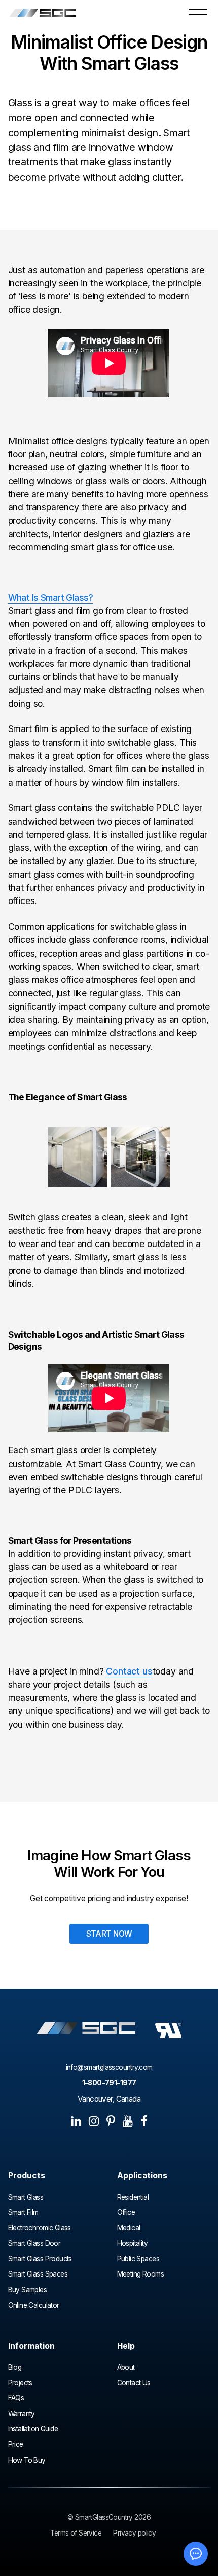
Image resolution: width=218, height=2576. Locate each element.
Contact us (129, 1671)
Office (126, 2213)
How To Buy (27, 2460)
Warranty (22, 2414)
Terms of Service (76, 2533)
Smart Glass (26, 2197)
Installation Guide (33, 2429)
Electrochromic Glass (41, 2228)
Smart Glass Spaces (38, 2274)
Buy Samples (28, 2290)
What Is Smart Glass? (51, 598)
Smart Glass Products (40, 2259)
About (126, 2367)
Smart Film (23, 2213)
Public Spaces (138, 2259)
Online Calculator (34, 2306)
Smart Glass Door (34, 2243)
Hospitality (133, 2243)
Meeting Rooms (140, 2274)
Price (16, 2445)
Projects (20, 2383)
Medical (129, 2228)
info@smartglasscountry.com (109, 2067)
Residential (133, 2197)
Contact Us (134, 2383)
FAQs (16, 2398)
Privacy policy (134, 2533)
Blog (15, 2367)
